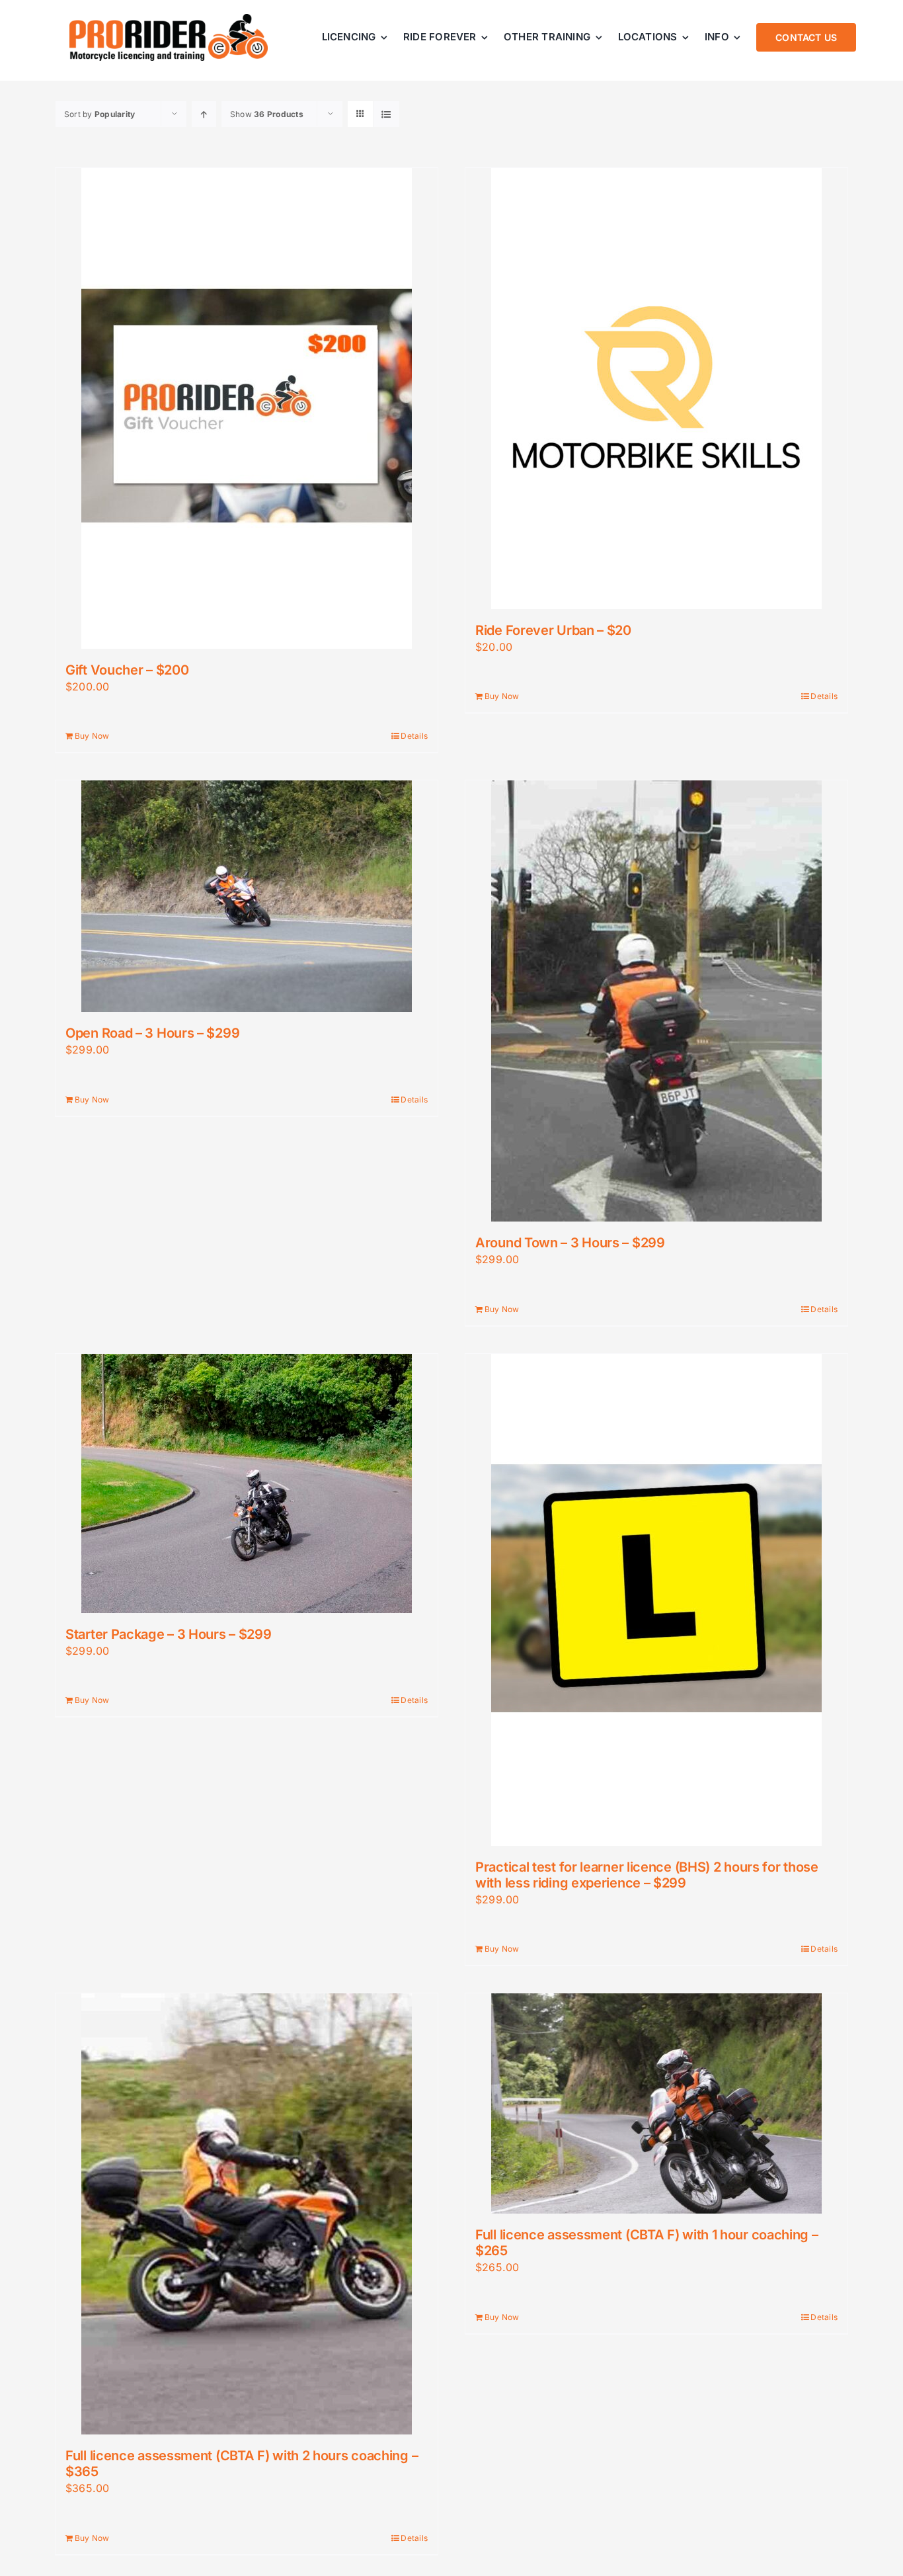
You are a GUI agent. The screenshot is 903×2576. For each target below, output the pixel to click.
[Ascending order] (204, 114)
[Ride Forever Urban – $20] (656, 389)
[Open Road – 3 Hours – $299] (247, 896)
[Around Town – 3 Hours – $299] (656, 1001)
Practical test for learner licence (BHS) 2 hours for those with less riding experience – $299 (647, 1875)
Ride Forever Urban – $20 (553, 630)
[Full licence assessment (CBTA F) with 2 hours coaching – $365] (247, 2214)
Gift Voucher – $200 (127, 670)
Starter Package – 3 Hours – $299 (168, 1634)
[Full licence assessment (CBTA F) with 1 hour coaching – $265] (656, 2103)
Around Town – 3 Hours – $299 (570, 1243)
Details (414, 736)
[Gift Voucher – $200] (247, 408)
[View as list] (386, 114)
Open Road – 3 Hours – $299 (152, 1033)
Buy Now (92, 736)
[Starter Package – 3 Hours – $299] (247, 1483)
